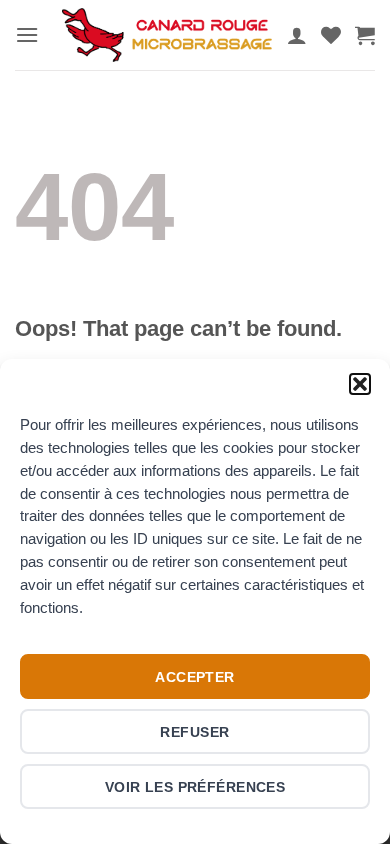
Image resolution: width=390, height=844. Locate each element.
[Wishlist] (331, 35)
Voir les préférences (195, 787)
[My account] (297, 35)
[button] (360, 384)
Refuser (194, 732)
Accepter (194, 677)
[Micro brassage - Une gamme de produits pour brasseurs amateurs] (167, 34)
